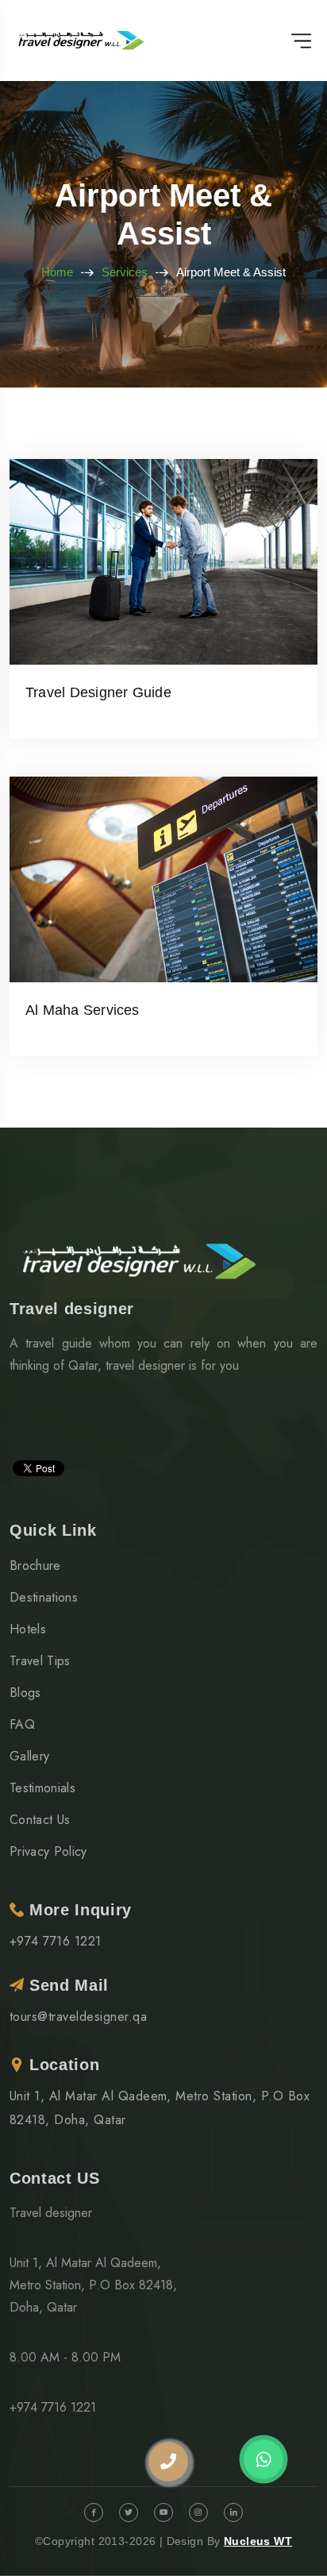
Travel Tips (40, 1661)
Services (125, 272)
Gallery (29, 1756)
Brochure (35, 1566)
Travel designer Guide (98, 692)
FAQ (22, 1724)
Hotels (28, 1629)
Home (57, 272)
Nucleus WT (258, 2541)
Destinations (44, 1597)
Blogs (25, 1693)
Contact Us (40, 1820)
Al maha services (83, 1010)
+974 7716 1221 (56, 1941)
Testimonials (42, 1788)
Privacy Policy (48, 1851)
